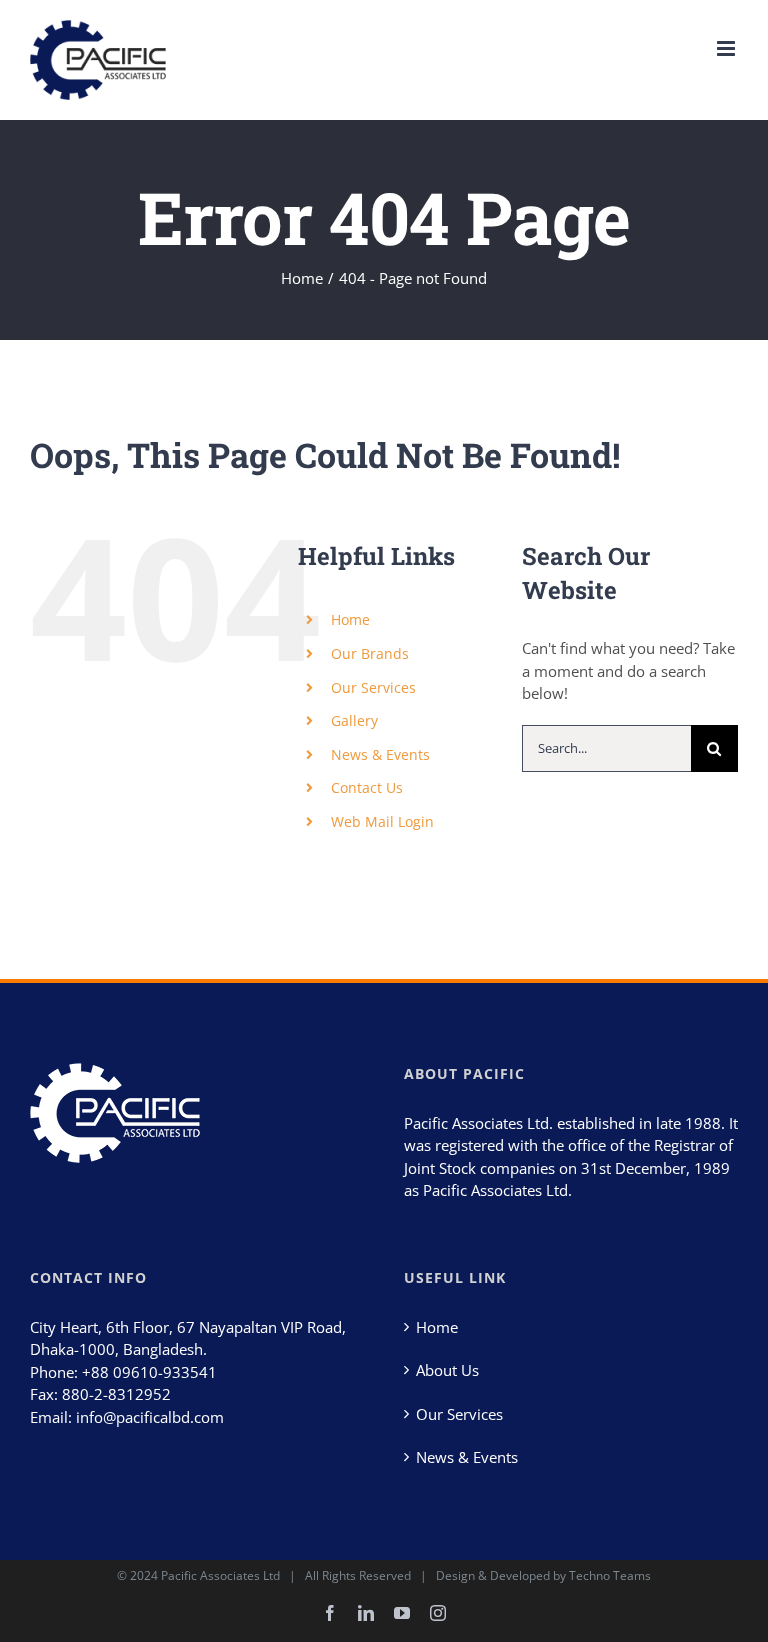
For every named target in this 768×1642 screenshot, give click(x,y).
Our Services (373, 687)
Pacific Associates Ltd (220, 1575)
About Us (447, 1370)
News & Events (380, 754)
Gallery (354, 720)
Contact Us (367, 787)
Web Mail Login (382, 821)
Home (350, 619)
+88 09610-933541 (149, 1372)
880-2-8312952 (116, 1394)
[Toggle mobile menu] (727, 48)
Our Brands (370, 653)
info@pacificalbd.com (150, 1417)
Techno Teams (610, 1575)
